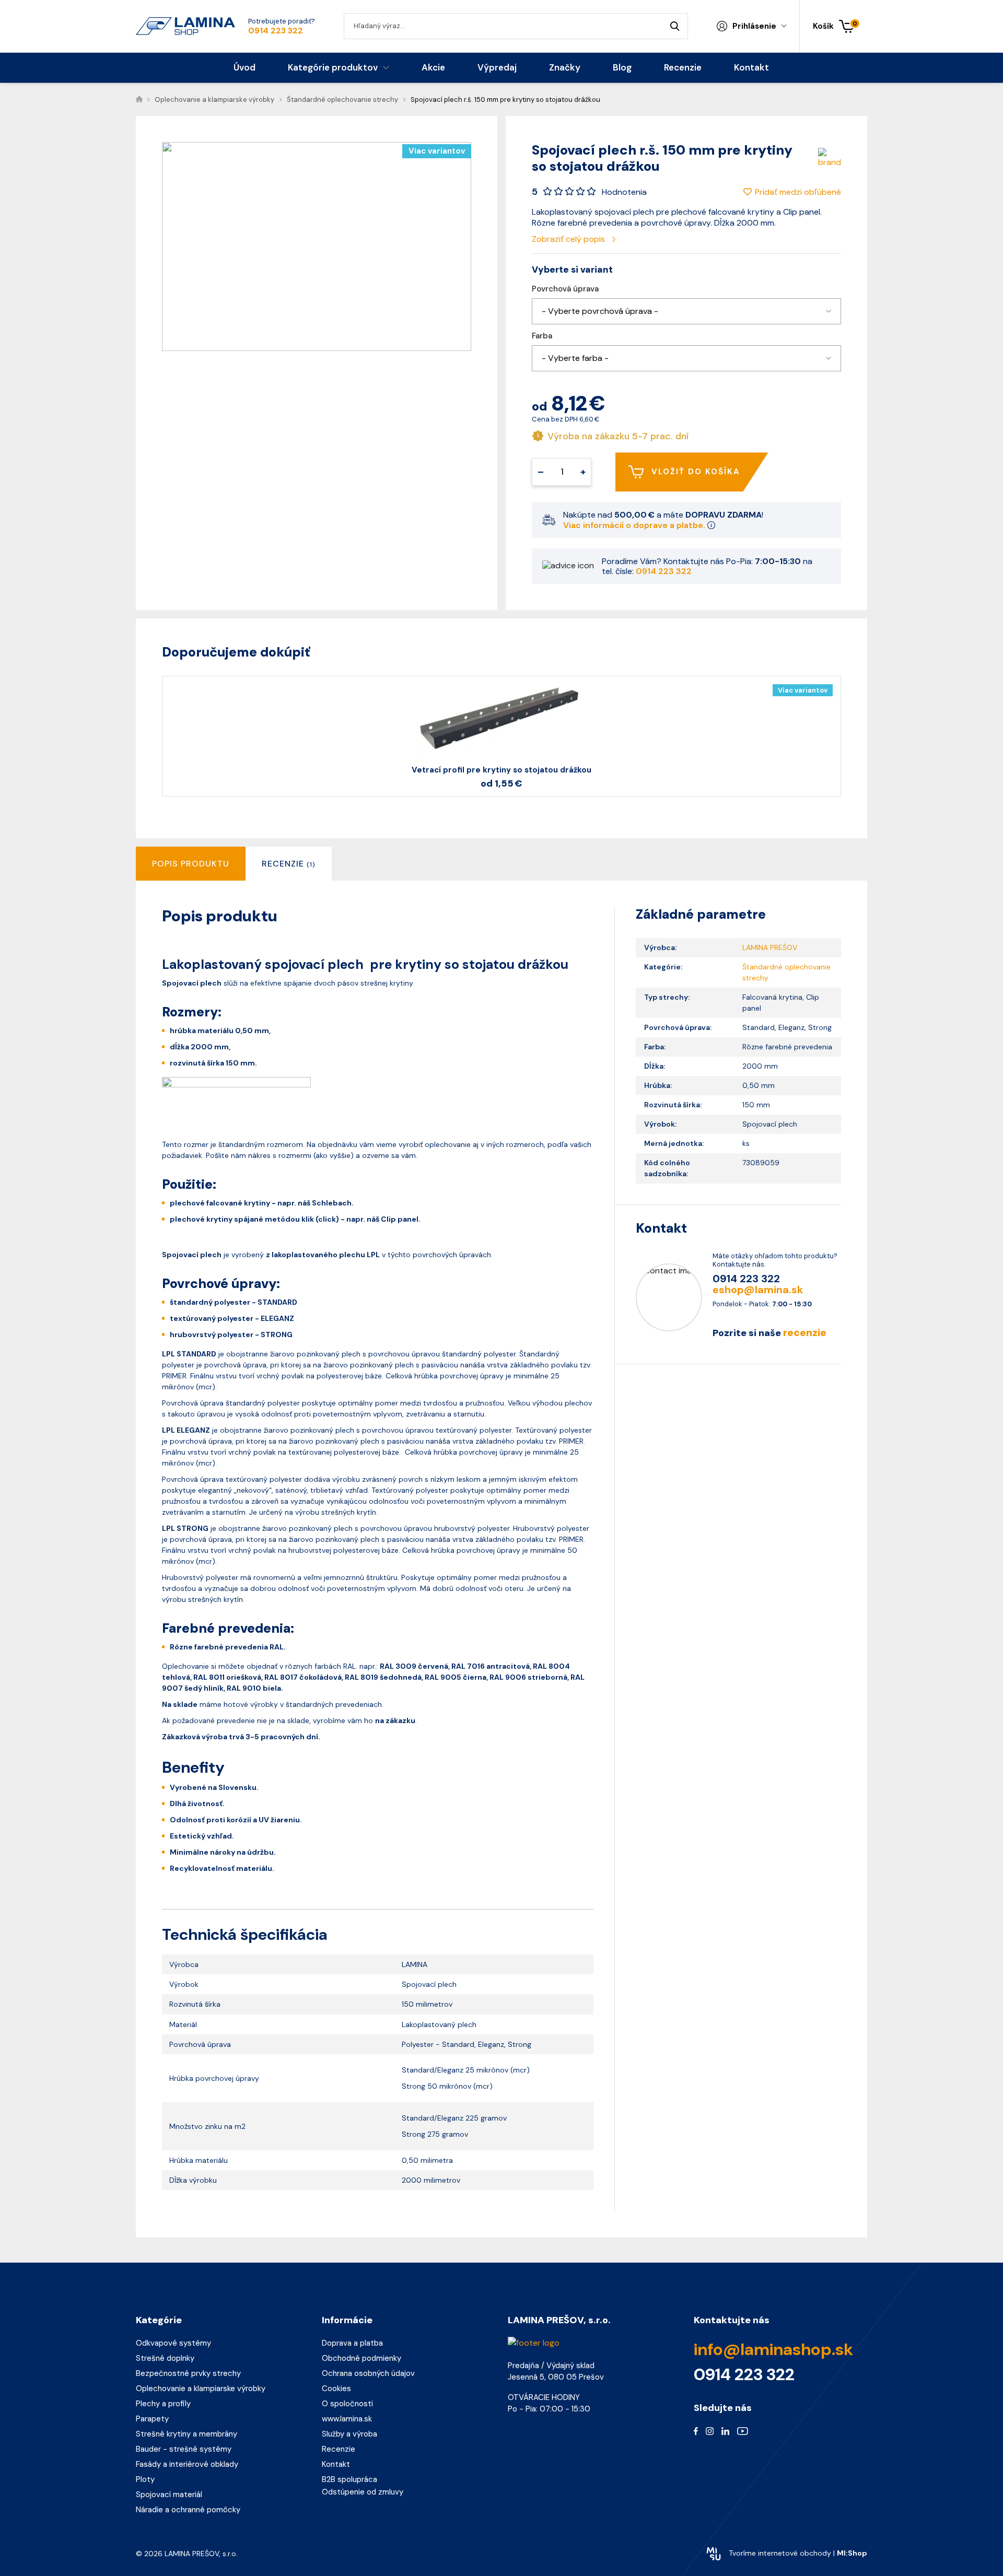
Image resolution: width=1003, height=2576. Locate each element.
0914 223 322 (276, 31)
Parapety (152, 2419)
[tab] (289, 864)
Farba (542, 336)
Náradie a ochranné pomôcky (188, 2510)
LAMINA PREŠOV (770, 947)
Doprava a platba (352, 2343)
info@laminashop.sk (773, 2349)
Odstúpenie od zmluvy (363, 2492)
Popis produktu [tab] (191, 864)
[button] (686, 311)
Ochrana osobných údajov (368, 2373)
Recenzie (339, 2449)
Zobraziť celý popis (569, 239)
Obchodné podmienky (361, 2358)
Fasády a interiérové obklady (187, 2464)
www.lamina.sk (347, 2419)
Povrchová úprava (565, 289)
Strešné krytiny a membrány (186, 2434)
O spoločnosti (347, 2404)
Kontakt (336, 2464)
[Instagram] (710, 2430)
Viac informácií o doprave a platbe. (635, 525)
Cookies (336, 2388)
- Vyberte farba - (575, 358)
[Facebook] (696, 2430)
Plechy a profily (163, 2404)
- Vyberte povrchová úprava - (600, 311)
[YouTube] (743, 2430)
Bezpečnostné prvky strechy (188, 2373)
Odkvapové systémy (173, 2343)
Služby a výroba (349, 2434)
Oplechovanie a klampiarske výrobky (201, 2388)
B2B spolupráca (349, 2479)
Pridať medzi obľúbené (798, 192)
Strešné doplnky (165, 2358)
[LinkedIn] (725, 2430)
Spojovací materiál (169, 2495)
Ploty (145, 2479)
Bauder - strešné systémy (184, 2449)
